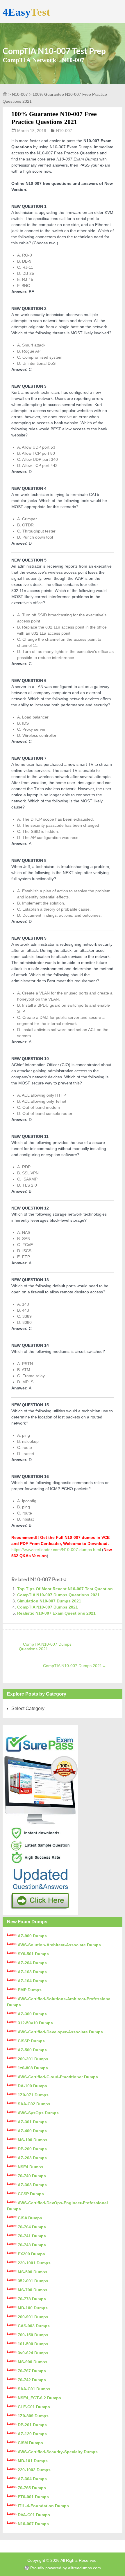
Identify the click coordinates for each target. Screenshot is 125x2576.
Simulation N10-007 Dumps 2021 (49, 1601)
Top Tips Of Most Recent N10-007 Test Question (65, 1589)
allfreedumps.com (84, 2568)
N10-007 (20, 94)
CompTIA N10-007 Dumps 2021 (48, 1607)
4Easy (26, 12)
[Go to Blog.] (5, 95)
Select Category (28, 1708)
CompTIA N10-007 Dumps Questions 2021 (58, 1595)
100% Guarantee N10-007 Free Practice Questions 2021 (54, 118)
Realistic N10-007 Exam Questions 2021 (56, 1613)
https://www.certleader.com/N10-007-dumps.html (56, 1550)
